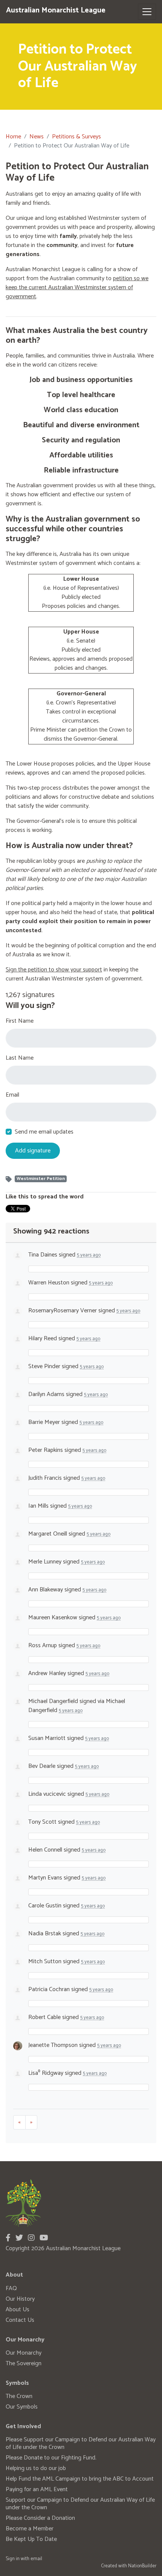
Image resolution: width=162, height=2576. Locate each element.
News (37, 137)
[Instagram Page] (31, 2238)
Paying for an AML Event (37, 2489)
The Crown (19, 2396)
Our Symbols (22, 2407)
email (36, 2559)
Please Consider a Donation (40, 2518)
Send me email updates (44, 1132)
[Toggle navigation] (147, 12)
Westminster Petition (41, 1179)
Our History (20, 2299)
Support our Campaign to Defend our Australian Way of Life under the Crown (80, 2504)
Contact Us (20, 2320)
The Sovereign (24, 2364)
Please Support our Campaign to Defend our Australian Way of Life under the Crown (81, 2443)
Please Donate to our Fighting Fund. (51, 2458)
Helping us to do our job (36, 2468)
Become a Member (30, 2529)
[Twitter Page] (19, 2238)
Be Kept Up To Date (31, 2539)
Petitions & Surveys (76, 137)
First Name (20, 1021)
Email (12, 1095)
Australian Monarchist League (56, 10)
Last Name (20, 1058)
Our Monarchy (24, 2353)
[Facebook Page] (8, 2238)
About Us (18, 2310)
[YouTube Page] (44, 2238)
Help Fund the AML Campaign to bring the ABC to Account (80, 2479)
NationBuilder (142, 2566)
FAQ (11, 2288)
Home (13, 137)
